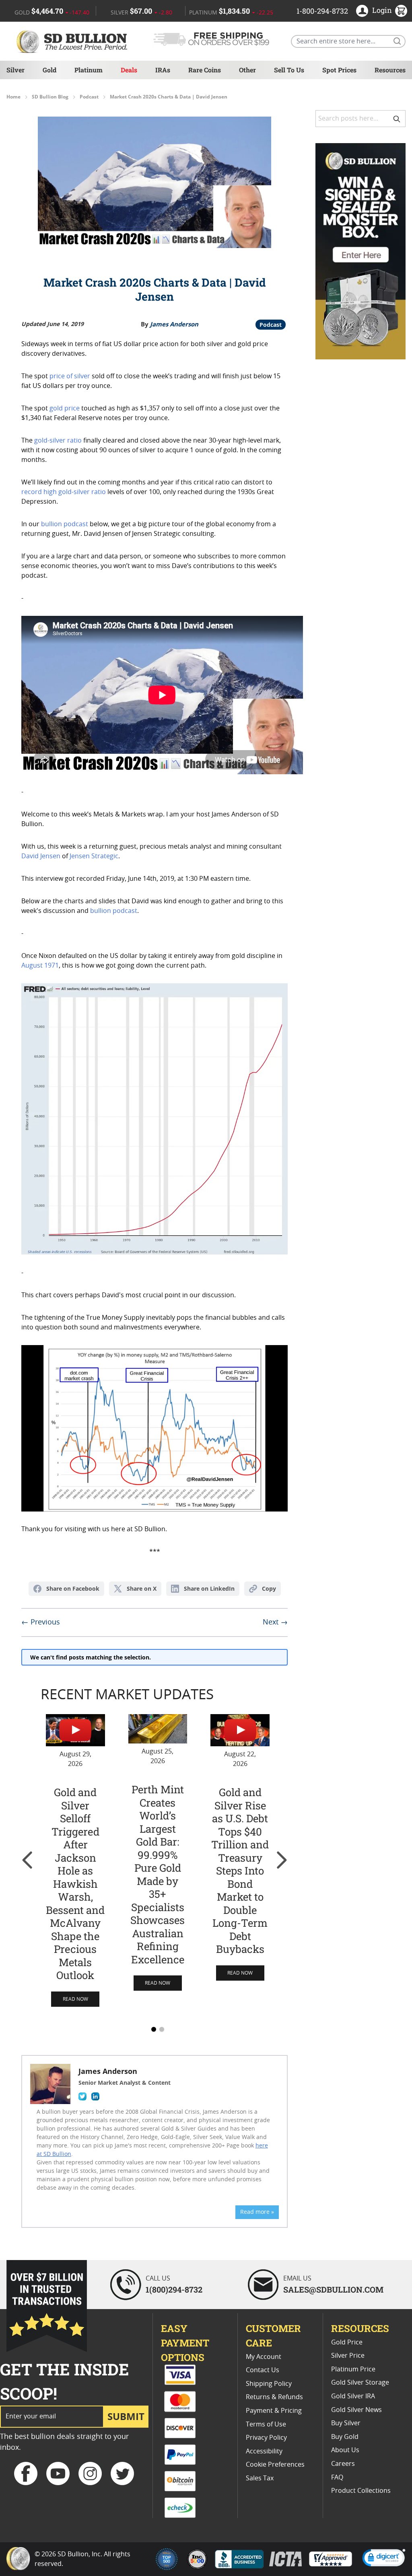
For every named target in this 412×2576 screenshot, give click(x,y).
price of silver (70, 376)
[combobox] (360, 119)
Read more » (257, 2212)
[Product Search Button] (397, 41)
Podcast (89, 97)
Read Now (75, 1999)
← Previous (41, 1622)
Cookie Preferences (275, 2465)
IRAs (163, 70)
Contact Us (263, 2370)
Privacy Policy (266, 2438)
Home (13, 97)
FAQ (337, 2478)
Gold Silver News (356, 2410)
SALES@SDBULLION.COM (333, 2289)
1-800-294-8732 (322, 11)
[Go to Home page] (73, 41)
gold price (65, 408)
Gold (49, 70)
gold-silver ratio (58, 441)
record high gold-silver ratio (64, 492)
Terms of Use (266, 2424)
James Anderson (174, 324)
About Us (345, 2450)
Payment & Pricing (274, 2411)
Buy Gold (345, 2437)
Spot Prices (339, 70)
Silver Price (348, 2356)
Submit (126, 2416)
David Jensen (41, 856)
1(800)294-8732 (174, 2289)
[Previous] (28, 1860)
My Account (264, 2357)
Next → (275, 1622)
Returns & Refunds (274, 2397)
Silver (15, 70)
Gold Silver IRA (353, 2396)
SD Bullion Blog (50, 97)
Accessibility (264, 2451)
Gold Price (347, 2342)
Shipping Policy (269, 2384)
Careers (343, 2464)
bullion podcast (65, 524)
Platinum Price (353, 2369)
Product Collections (361, 2491)
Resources (390, 70)
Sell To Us (289, 70)
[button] (384, 2559)
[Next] (281, 1860)
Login (382, 10)
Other (247, 70)
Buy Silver (346, 2423)
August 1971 (40, 966)
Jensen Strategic (94, 856)
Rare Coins (205, 70)
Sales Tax (260, 2478)
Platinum (89, 70)
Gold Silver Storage (360, 2383)
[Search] (397, 119)
